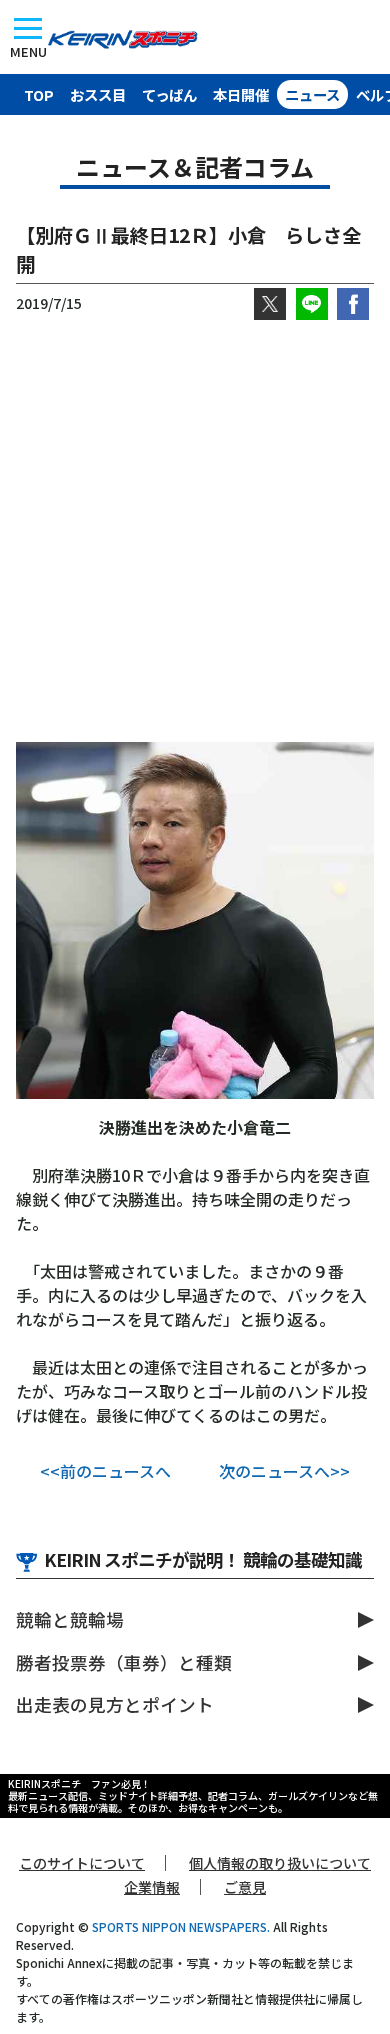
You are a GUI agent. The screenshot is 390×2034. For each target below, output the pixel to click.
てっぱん (169, 94)
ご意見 (245, 1887)
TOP (39, 94)
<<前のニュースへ (105, 1471)
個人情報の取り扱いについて (280, 1863)
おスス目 (98, 94)
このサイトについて (82, 1863)
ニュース (312, 94)
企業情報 (152, 1887)
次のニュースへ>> (284, 1471)
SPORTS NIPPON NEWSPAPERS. (181, 1926)
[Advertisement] (195, 531)
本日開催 (241, 94)
